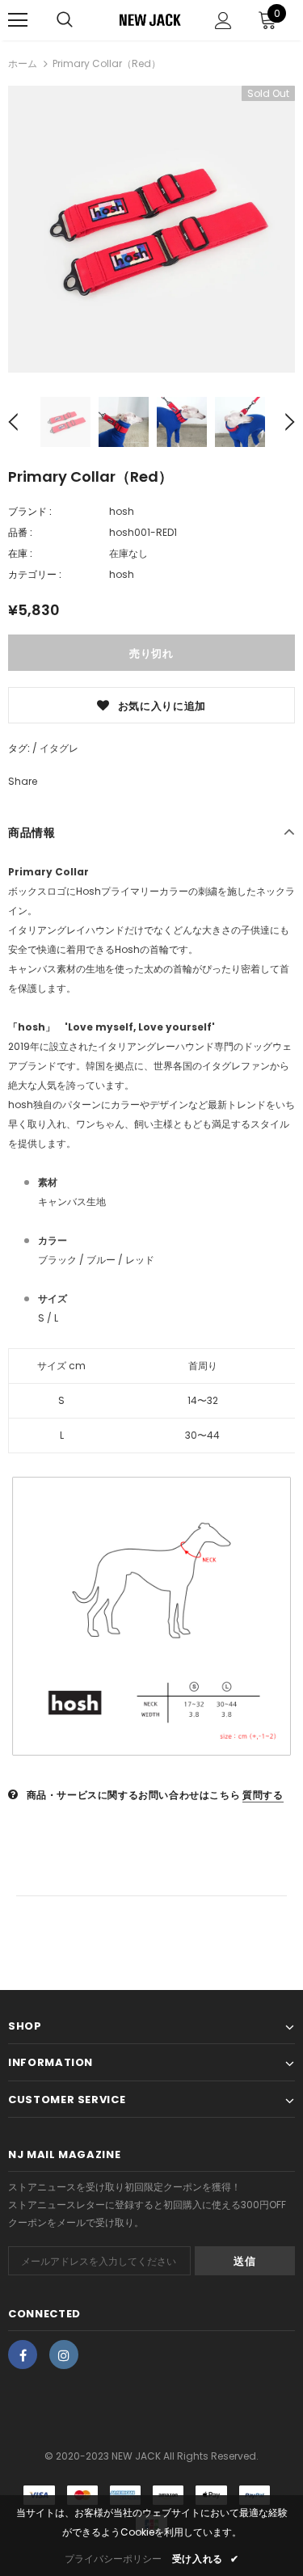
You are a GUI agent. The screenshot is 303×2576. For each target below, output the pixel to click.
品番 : (20, 532)
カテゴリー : (35, 574)
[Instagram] (64, 2355)
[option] (151, 229)
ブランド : (30, 511)
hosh (122, 511)
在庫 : (20, 553)
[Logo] (149, 19)
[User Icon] (223, 21)
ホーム (23, 63)
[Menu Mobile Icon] (18, 20)
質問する (263, 1795)
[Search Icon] (65, 20)
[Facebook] (23, 2355)
